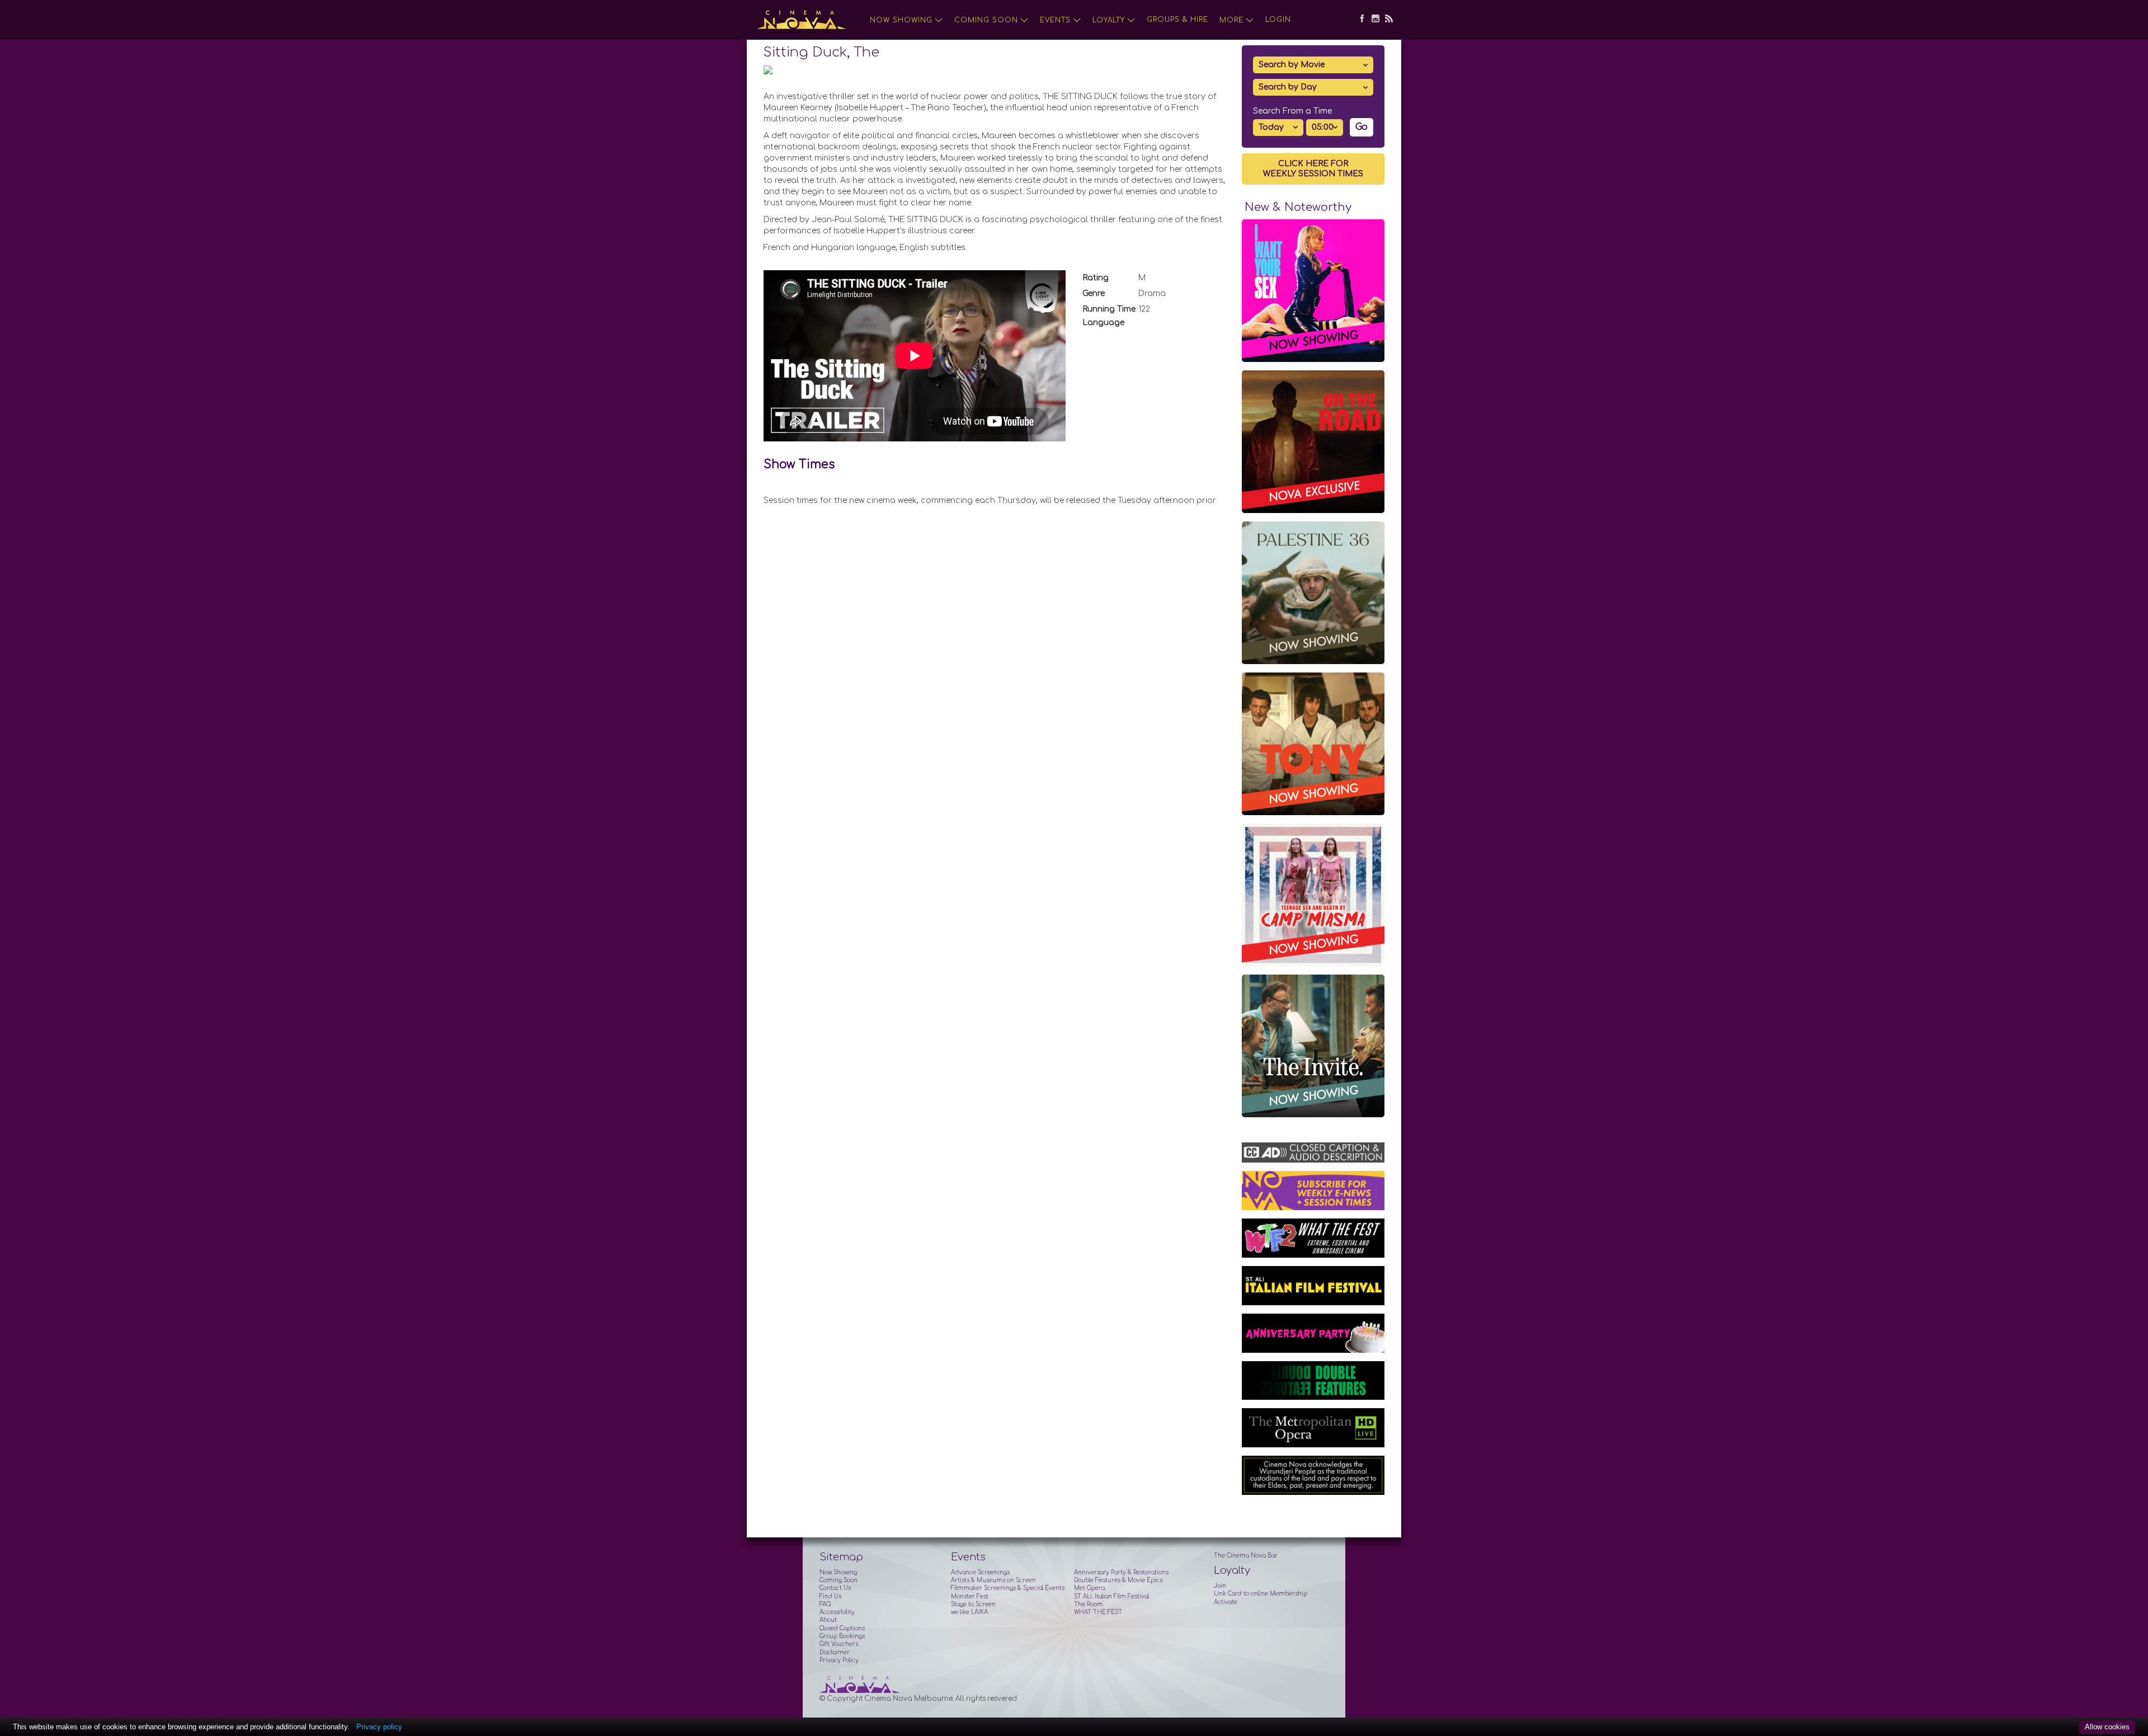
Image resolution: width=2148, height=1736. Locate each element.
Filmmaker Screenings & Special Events (1008, 1588)
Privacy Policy (839, 1660)
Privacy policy (379, 1727)
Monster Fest (970, 1596)
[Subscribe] (1386, 20)
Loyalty (1109, 20)
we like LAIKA (969, 1612)
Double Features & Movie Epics (1118, 1580)
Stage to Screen (973, 1604)
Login (1278, 20)
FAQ (825, 1604)
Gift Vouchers (839, 1644)
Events (1055, 20)
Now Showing (901, 20)
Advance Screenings (980, 1572)
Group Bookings (842, 1636)
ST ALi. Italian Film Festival (1111, 1596)
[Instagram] (1373, 20)
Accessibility (837, 1612)
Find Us (830, 1596)
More (1231, 20)
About (828, 1620)
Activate (1226, 1602)
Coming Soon (986, 20)
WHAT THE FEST (1098, 1612)
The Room (1089, 1604)
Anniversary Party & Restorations (1121, 1572)
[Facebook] (1359, 20)
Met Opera (1089, 1588)
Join (1220, 1586)
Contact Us (835, 1588)
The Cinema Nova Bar (1246, 1556)
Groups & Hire (1177, 20)
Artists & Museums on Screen (993, 1580)
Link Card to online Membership (1261, 1594)
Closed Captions (842, 1628)
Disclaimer (835, 1652)
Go (1362, 127)
